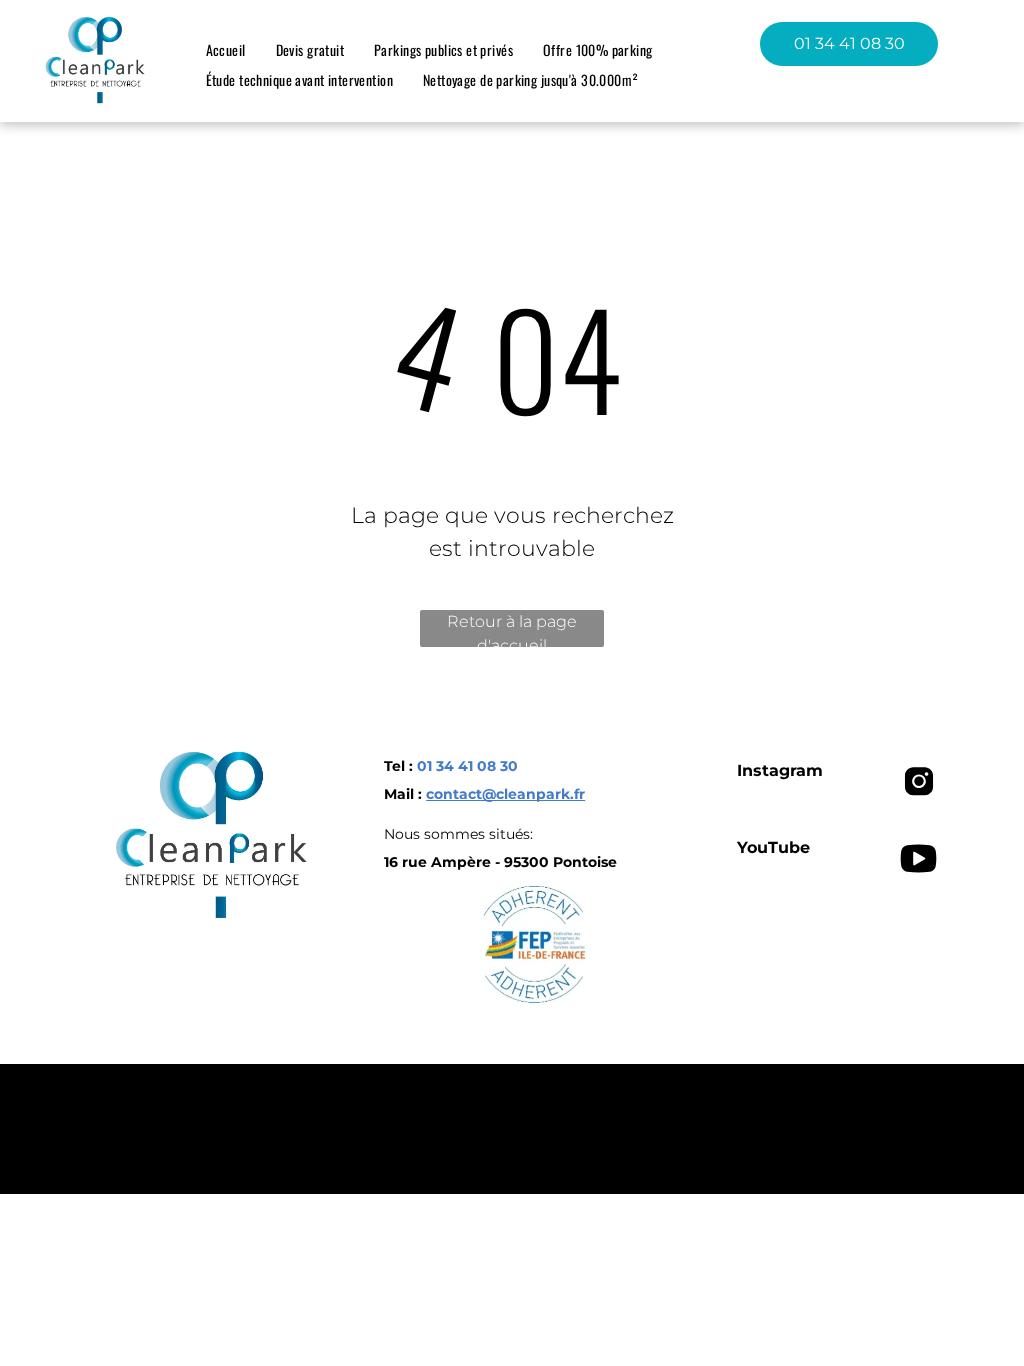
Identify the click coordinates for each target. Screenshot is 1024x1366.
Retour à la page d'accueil (512, 629)
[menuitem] (226, 49)
